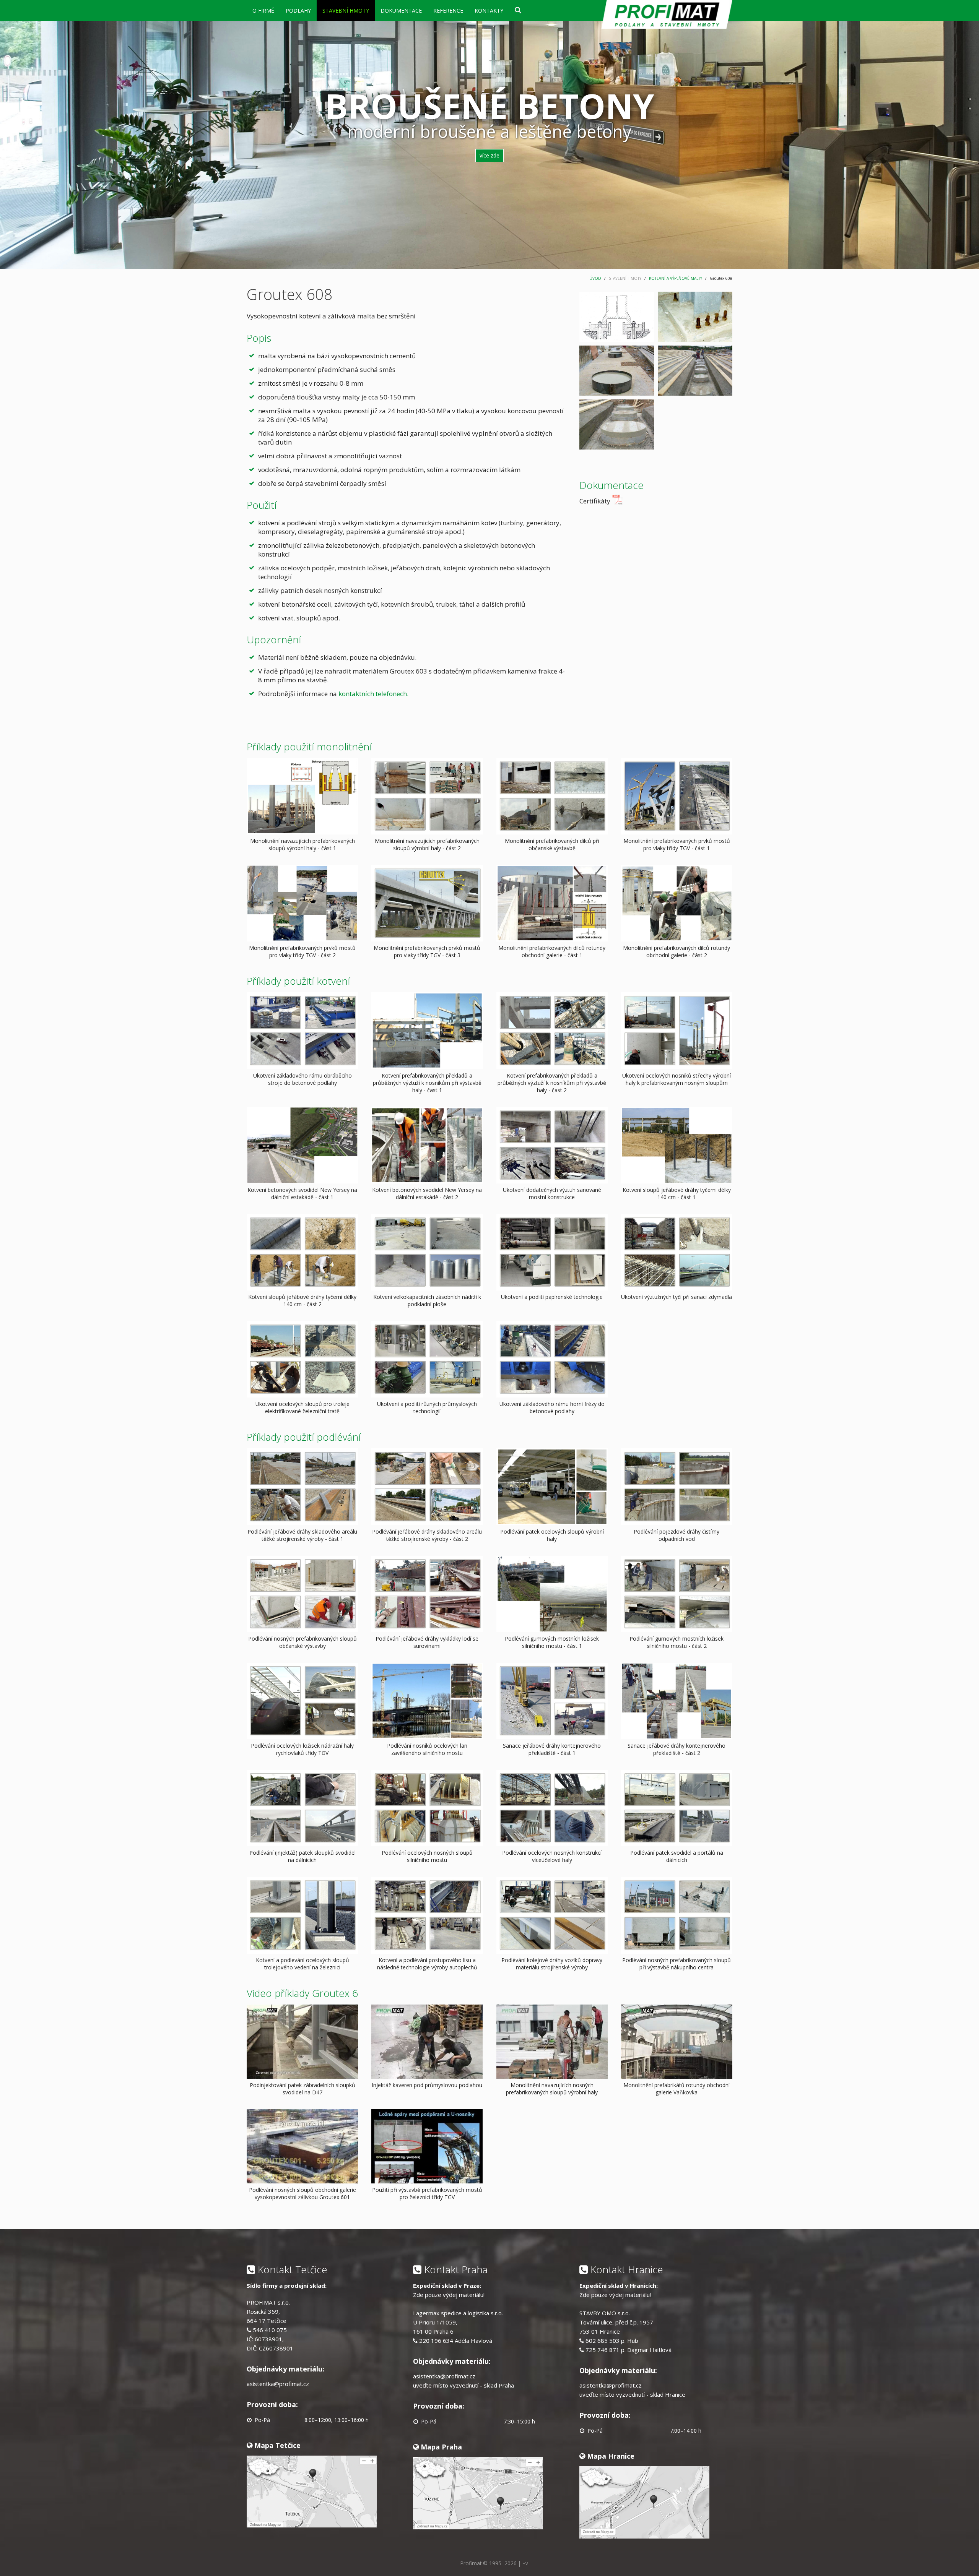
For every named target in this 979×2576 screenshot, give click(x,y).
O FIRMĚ (263, 11)
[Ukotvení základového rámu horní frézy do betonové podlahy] (552, 1359)
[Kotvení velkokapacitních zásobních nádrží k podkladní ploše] (427, 1252)
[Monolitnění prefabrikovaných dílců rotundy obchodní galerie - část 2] (677, 903)
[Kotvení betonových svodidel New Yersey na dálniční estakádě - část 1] (302, 1144)
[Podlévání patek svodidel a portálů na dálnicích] (677, 1807)
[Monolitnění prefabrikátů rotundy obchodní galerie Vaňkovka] (677, 2041)
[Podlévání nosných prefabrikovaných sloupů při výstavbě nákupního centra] (677, 1915)
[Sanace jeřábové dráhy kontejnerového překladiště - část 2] (677, 1700)
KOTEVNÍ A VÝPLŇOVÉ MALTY (676, 278)
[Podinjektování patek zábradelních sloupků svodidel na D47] (302, 2041)
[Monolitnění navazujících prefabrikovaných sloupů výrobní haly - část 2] (427, 796)
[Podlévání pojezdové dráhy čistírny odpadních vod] (677, 1486)
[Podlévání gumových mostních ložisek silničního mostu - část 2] (677, 1593)
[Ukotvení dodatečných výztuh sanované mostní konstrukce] (552, 1144)
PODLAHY (298, 11)
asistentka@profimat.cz (278, 2384)
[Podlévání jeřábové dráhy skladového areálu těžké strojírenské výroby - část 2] (427, 1486)
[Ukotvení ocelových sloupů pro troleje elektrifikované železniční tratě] (302, 1359)
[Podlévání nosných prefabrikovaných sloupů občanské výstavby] (302, 1593)
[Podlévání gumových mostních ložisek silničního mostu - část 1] (552, 1593)
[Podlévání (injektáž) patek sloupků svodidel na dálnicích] (302, 1807)
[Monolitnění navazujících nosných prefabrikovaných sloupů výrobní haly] (552, 2041)
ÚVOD (595, 278)
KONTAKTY (489, 11)
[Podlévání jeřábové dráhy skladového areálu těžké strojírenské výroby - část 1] (302, 1486)
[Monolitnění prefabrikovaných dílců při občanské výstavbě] (552, 796)
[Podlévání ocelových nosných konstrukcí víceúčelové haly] (552, 1807)
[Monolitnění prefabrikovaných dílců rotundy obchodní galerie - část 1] (552, 903)
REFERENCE (448, 11)
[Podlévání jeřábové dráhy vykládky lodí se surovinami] (427, 1593)
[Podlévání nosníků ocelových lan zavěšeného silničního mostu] (427, 1700)
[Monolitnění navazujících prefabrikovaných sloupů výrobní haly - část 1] (302, 796)
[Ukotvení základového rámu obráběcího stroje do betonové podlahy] (302, 1030)
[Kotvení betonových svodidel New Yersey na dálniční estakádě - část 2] (427, 1144)
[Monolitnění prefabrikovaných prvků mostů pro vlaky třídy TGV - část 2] (302, 903)
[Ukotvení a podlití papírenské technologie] (552, 1252)
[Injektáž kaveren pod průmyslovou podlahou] (427, 2041)
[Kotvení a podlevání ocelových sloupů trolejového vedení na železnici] (302, 1915)
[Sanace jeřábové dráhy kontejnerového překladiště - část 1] (552, 1700)
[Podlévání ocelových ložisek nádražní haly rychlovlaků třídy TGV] (302, 1700)
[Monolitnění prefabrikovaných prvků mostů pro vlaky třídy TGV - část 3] (427, 903)
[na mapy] (312, 2491)
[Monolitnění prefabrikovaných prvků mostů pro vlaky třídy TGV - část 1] (677, 796)
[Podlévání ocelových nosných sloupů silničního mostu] (427, 1807)
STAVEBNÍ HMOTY (346, 11)
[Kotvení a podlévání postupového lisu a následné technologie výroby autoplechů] (427, 1915)
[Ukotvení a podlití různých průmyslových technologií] (427, 1359)
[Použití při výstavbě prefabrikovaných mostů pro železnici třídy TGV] (427, 2145)
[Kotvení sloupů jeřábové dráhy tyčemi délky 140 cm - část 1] (677, 1144)
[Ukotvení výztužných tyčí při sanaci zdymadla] (677, 1252)
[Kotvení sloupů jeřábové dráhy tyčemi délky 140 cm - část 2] (302, 1252)
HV (525, 2564)
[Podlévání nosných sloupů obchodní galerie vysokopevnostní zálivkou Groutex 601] (302, 2145)
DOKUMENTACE (401, 11)
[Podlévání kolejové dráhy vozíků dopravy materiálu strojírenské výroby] (552, 1915)
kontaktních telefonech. (373, 694)
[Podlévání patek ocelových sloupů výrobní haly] (552, 1486)
